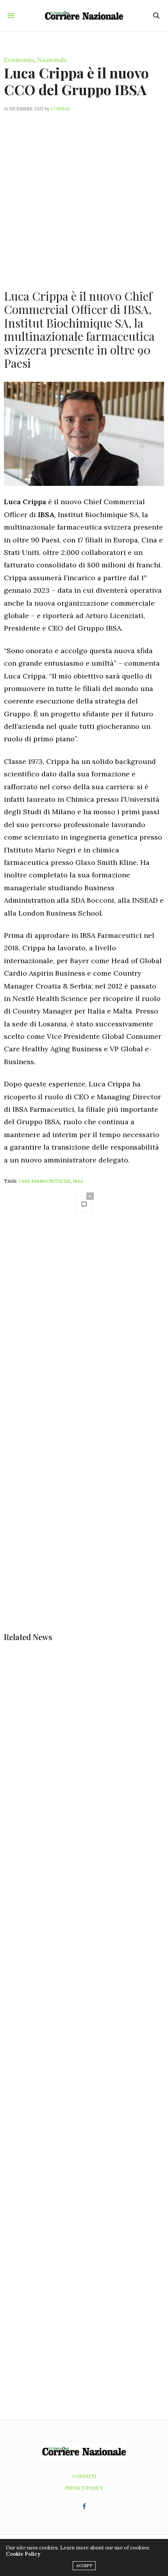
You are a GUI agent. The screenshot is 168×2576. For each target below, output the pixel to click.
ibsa (78, 1181)
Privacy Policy (84, 2488)
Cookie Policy (23, 2554)
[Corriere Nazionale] (84, 15)
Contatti (84, 2476)
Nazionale (52, 60)
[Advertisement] (84, 196)
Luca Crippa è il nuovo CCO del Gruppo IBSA (76, 81)
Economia (19, 60)
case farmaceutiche (44, 1181)
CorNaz (60, 109)
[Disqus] (84, 1330)
